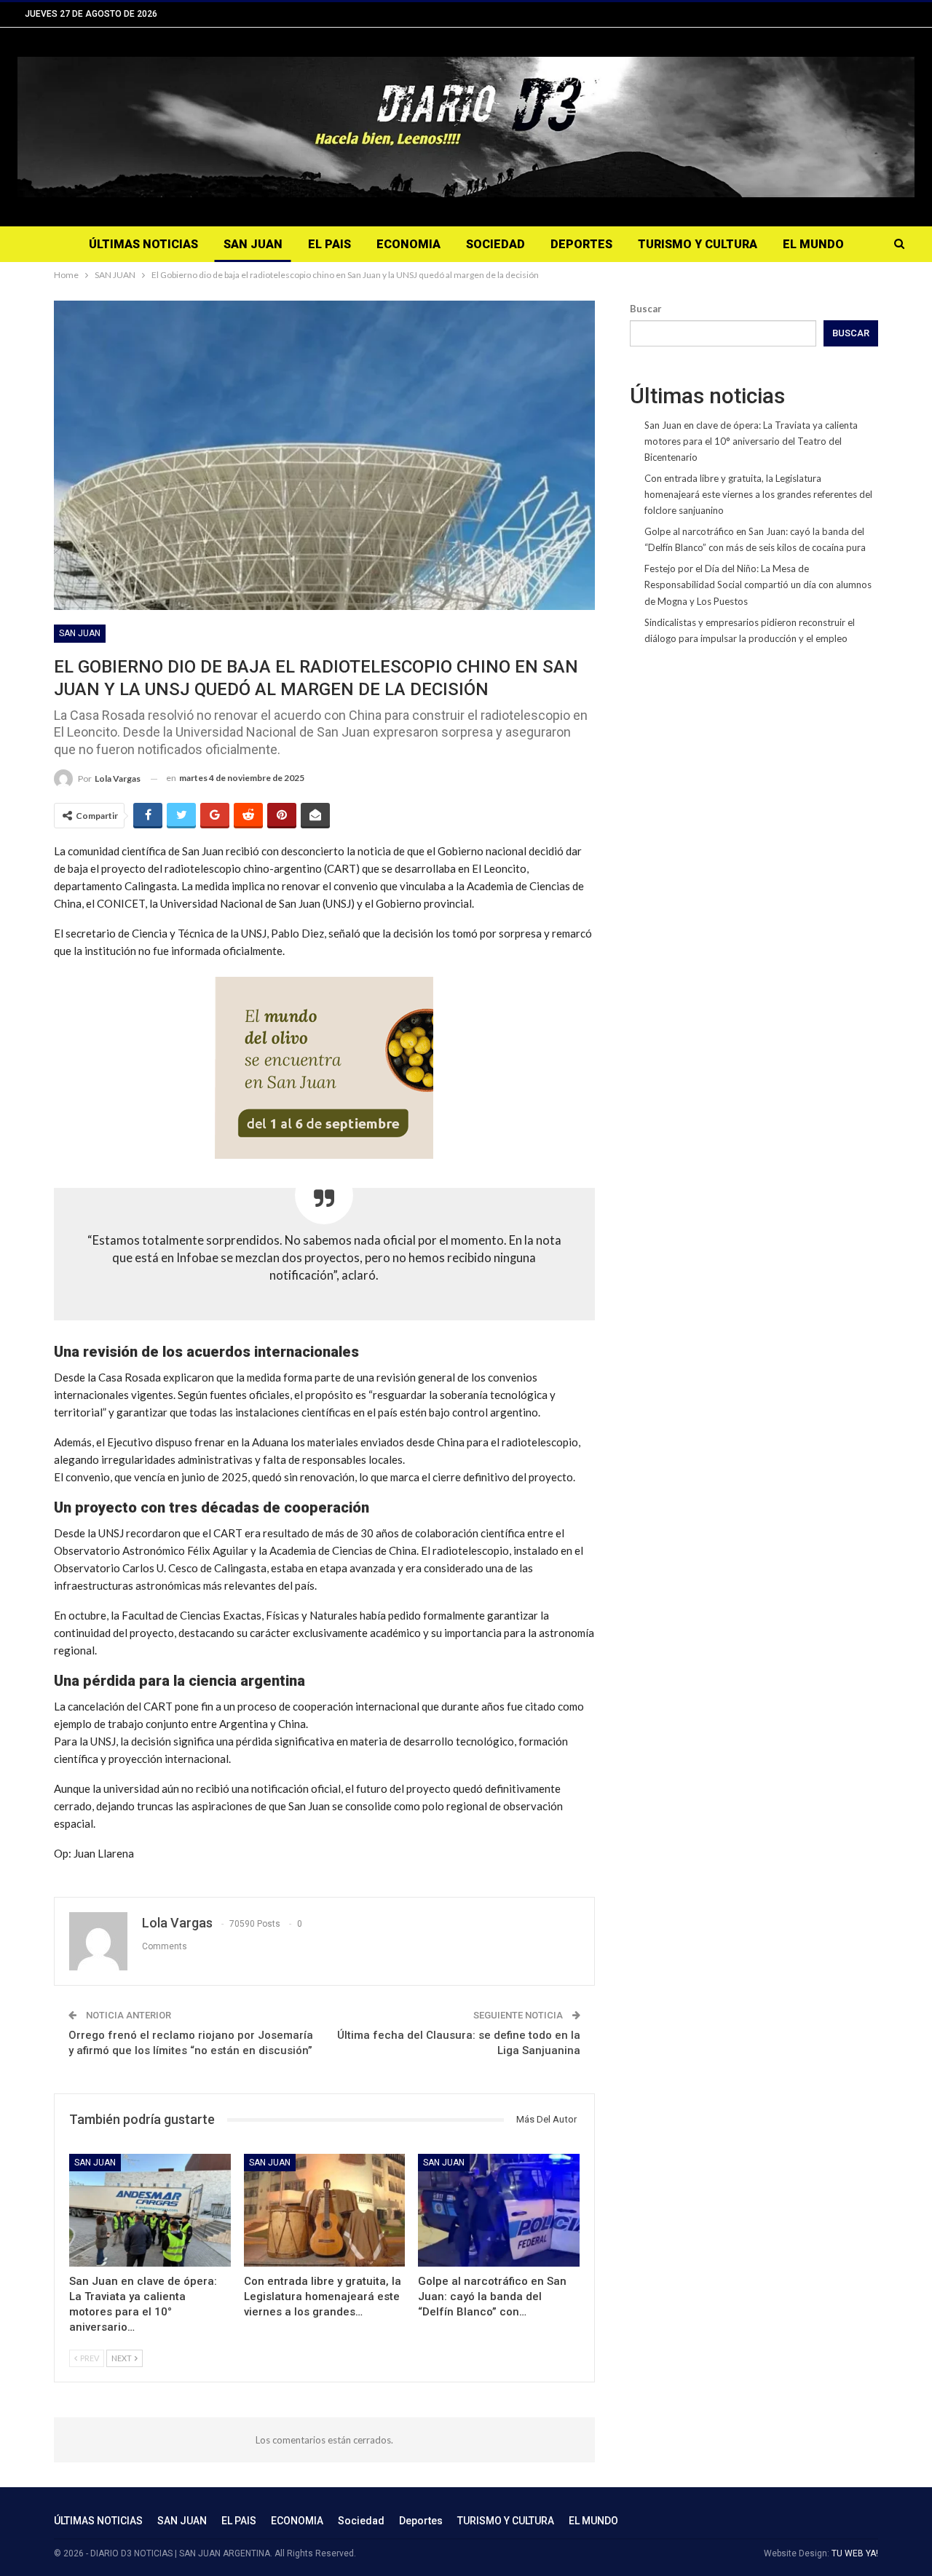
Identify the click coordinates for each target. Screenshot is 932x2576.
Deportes (581, 244)
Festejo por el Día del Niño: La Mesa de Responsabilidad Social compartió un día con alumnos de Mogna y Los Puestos (758, 584)
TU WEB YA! (855, 2553)
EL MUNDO (813, 244)
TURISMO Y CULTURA (698, 244)
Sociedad (495, 244)
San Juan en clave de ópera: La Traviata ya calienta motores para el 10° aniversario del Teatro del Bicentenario (751, 441)
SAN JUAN (253, 244)
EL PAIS (329, 244)
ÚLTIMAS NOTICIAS (143, 244)
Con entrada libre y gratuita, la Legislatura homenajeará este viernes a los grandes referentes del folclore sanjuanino (758, 494)
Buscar (646, 309)
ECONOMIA (408, 244)
